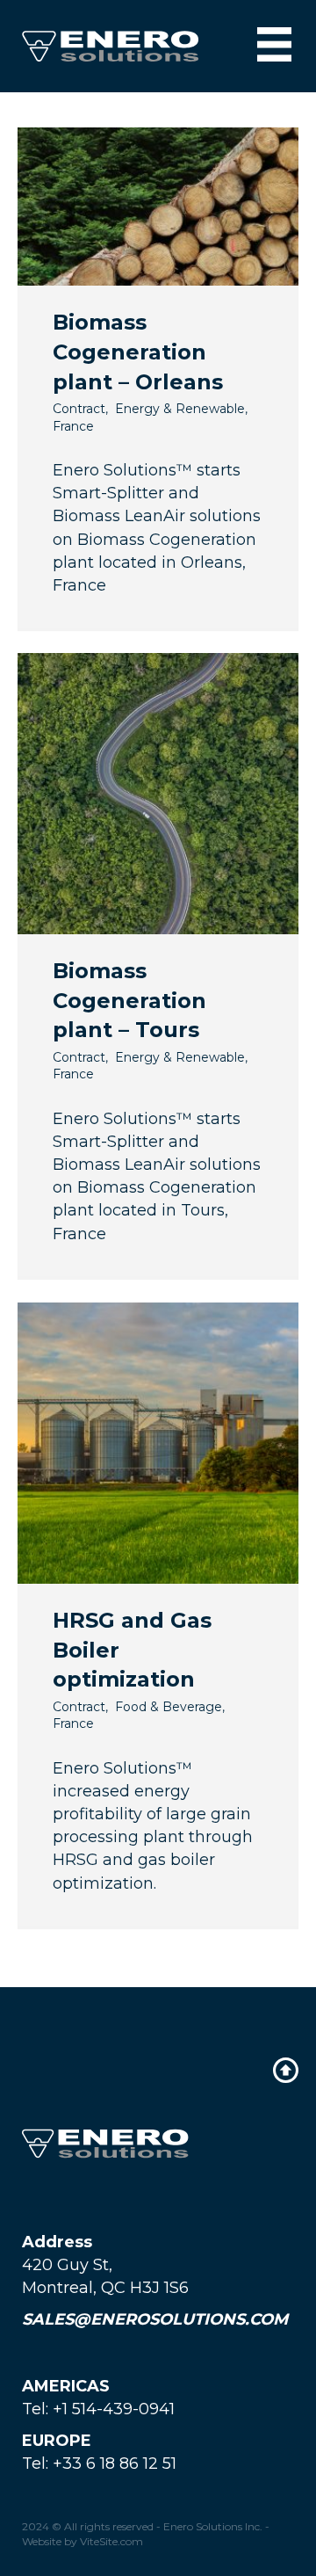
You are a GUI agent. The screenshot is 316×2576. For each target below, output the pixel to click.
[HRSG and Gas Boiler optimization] (158, 1442)
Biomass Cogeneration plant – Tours (129, 1000)
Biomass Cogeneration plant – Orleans (138, 352)
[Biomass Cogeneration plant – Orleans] (158, 206)
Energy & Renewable (180, 409)
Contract (79, 409)
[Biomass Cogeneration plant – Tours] (158, 793)
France (73, 426)
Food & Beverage (169, 1707)
